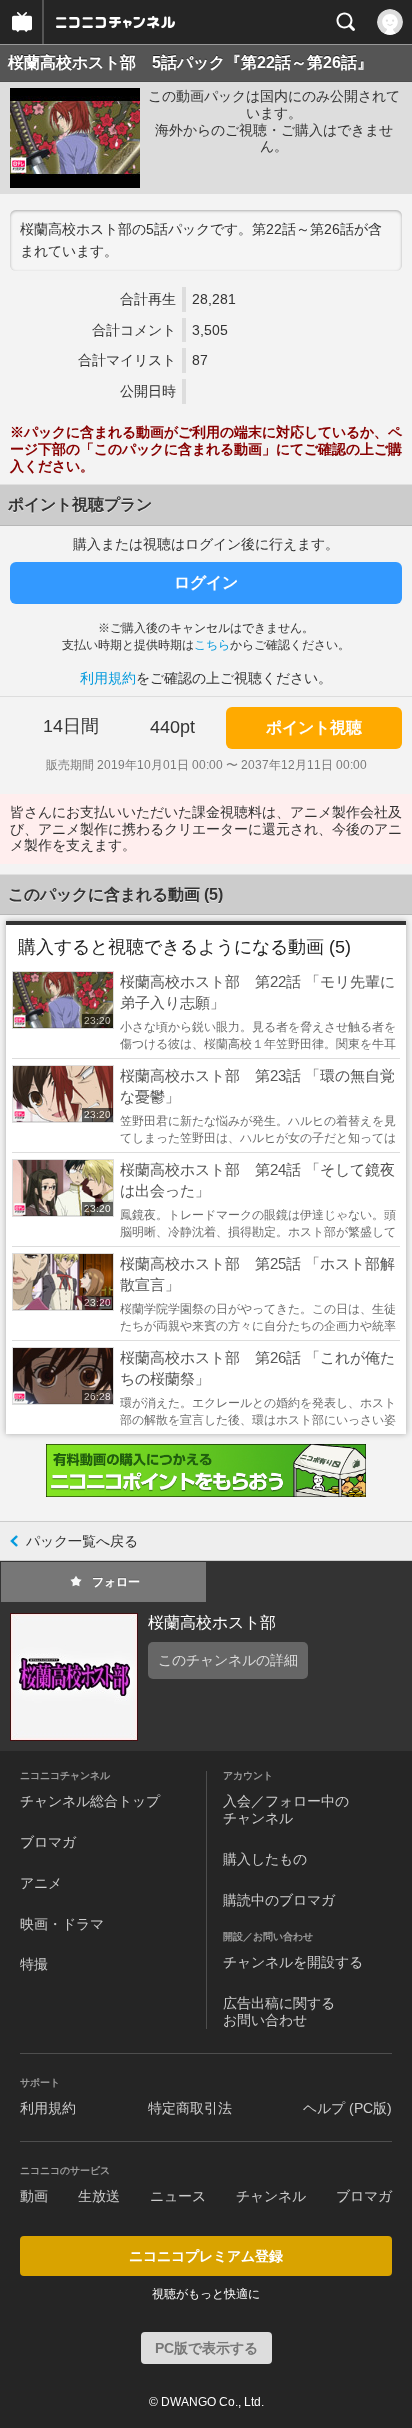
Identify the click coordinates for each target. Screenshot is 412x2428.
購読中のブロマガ (279, 1900)
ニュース (178, 2196)
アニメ (41, 1883)
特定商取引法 (190, 2108)
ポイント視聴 (314, 727)
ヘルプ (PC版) (347, 2108)
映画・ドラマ (62, 1924)
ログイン (206, 582)
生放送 (99, 2196)
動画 (34, 2196)
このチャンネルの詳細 (228, 1660)
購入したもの (265, 1859)
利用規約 (108, 678)
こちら (212, 645)
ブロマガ (48, 1842)
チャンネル (271, 2196)
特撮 (34, 1964)
